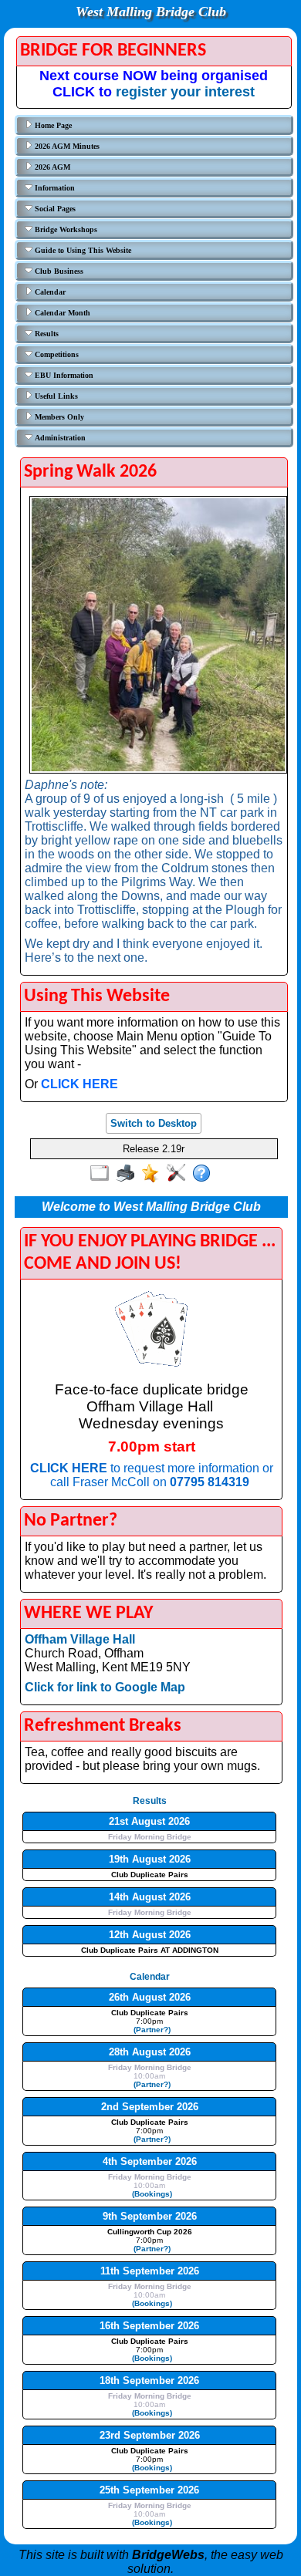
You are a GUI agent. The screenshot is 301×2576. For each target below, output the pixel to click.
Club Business (58, 271)
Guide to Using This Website (82, 250)
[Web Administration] (179, 1174)
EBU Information (63, 375)
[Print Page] (129, 1174)
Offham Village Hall (80, 1639)
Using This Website (97, 996)
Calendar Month (61, 313)
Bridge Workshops (65, 229)
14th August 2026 (150, 1897)
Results (46, 334)
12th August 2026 (150, 1935)
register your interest (185, 92)
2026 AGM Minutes (66, 146)
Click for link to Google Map (105, 1687)
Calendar (49, 292)
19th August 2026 (150, 1859)
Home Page (52, 125)
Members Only (58, 417)
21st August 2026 (149, 1821)
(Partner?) (150, 2030)
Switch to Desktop (154, 1123)
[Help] (205, 1174)
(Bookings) (150, 2194)
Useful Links (55, 396)
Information (54, 188)
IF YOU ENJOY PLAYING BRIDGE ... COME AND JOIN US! (150, 1253)
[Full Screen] (103, 1174)
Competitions (56, 354)
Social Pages (54, 209)
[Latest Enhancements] (154, 1174)
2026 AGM (51, 167)
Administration (59, 438)
